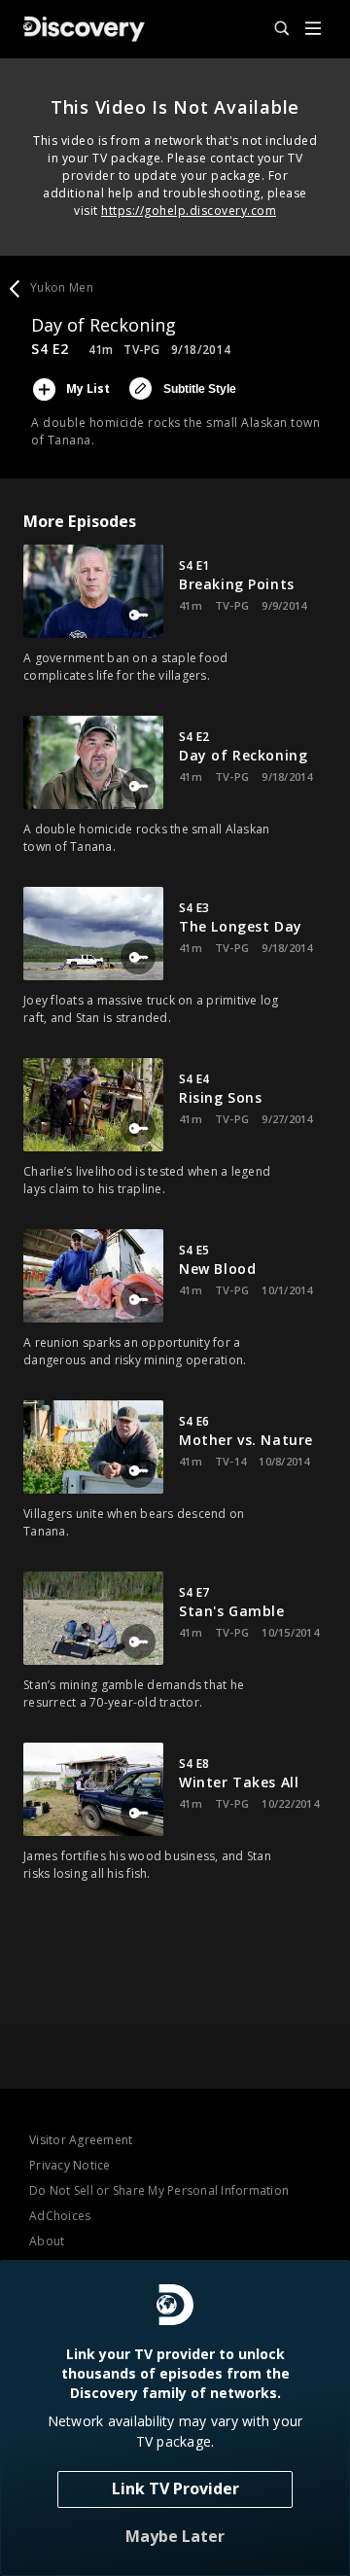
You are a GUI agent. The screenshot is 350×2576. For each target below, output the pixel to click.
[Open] (313, 30)
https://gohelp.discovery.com (189, 211)
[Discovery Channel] (84, 29)
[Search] (273, 29)
